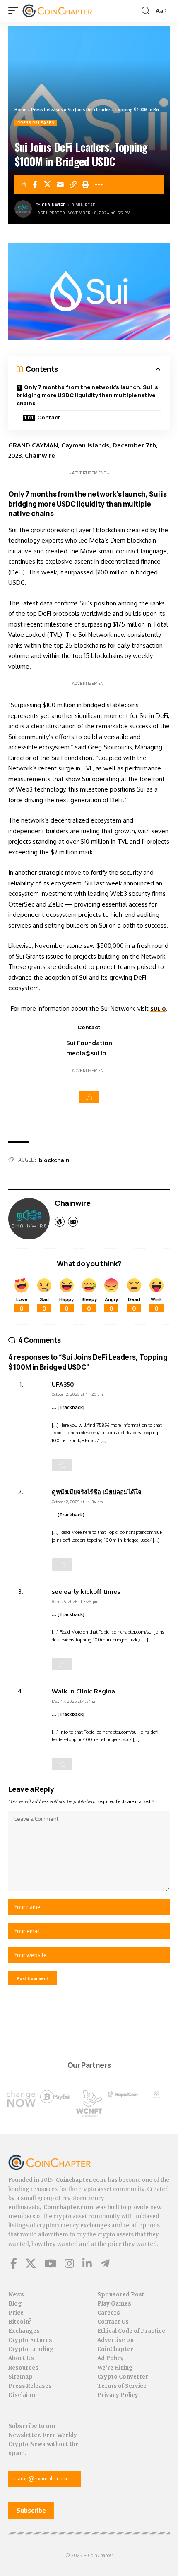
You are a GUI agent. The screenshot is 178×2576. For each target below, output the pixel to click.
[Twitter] (31, 2263)
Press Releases (47, 110)
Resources (23, 2368)
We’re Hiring (115, 2368)
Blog (15, 2304)
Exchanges (24, 2331)
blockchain (54, 1160)
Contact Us (113, 2322)
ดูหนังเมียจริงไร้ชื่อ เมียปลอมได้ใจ (97, 1492)
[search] (146, 11)
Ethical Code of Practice (131, 2331)
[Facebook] (14, 2263)
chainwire (54, 205)
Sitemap (20, 2377)
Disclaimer (24, 2395)
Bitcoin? (20, 2322)
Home (20, 110)
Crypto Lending (31, 2349)
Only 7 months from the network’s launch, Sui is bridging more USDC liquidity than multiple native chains (87, 395)
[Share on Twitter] (48, 184)
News (16, 2295)
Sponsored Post (121, 2295)
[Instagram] (69, 2263)
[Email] (60, 184)
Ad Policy (111, 2358)
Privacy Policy (118, 2395)
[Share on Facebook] (35, 184)
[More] (99, 184)
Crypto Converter (123, 2377)
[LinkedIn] (87, 2263)
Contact (49, 417)
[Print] (86, 184)
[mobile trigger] (15, 11)
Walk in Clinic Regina (83, 1691)
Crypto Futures (30, 2340)
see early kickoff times (86, 1591)
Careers (109, 2313)
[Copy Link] (73, 184)
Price (16, 2313)
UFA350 (63, 1384)
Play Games (114, 2304)
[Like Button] (89, 1097)
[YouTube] (50, 2263)
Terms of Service (122, 2386)
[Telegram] (105, 2263)
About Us (21, 2358)
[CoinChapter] (68, 11)
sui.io (158, 1008)
